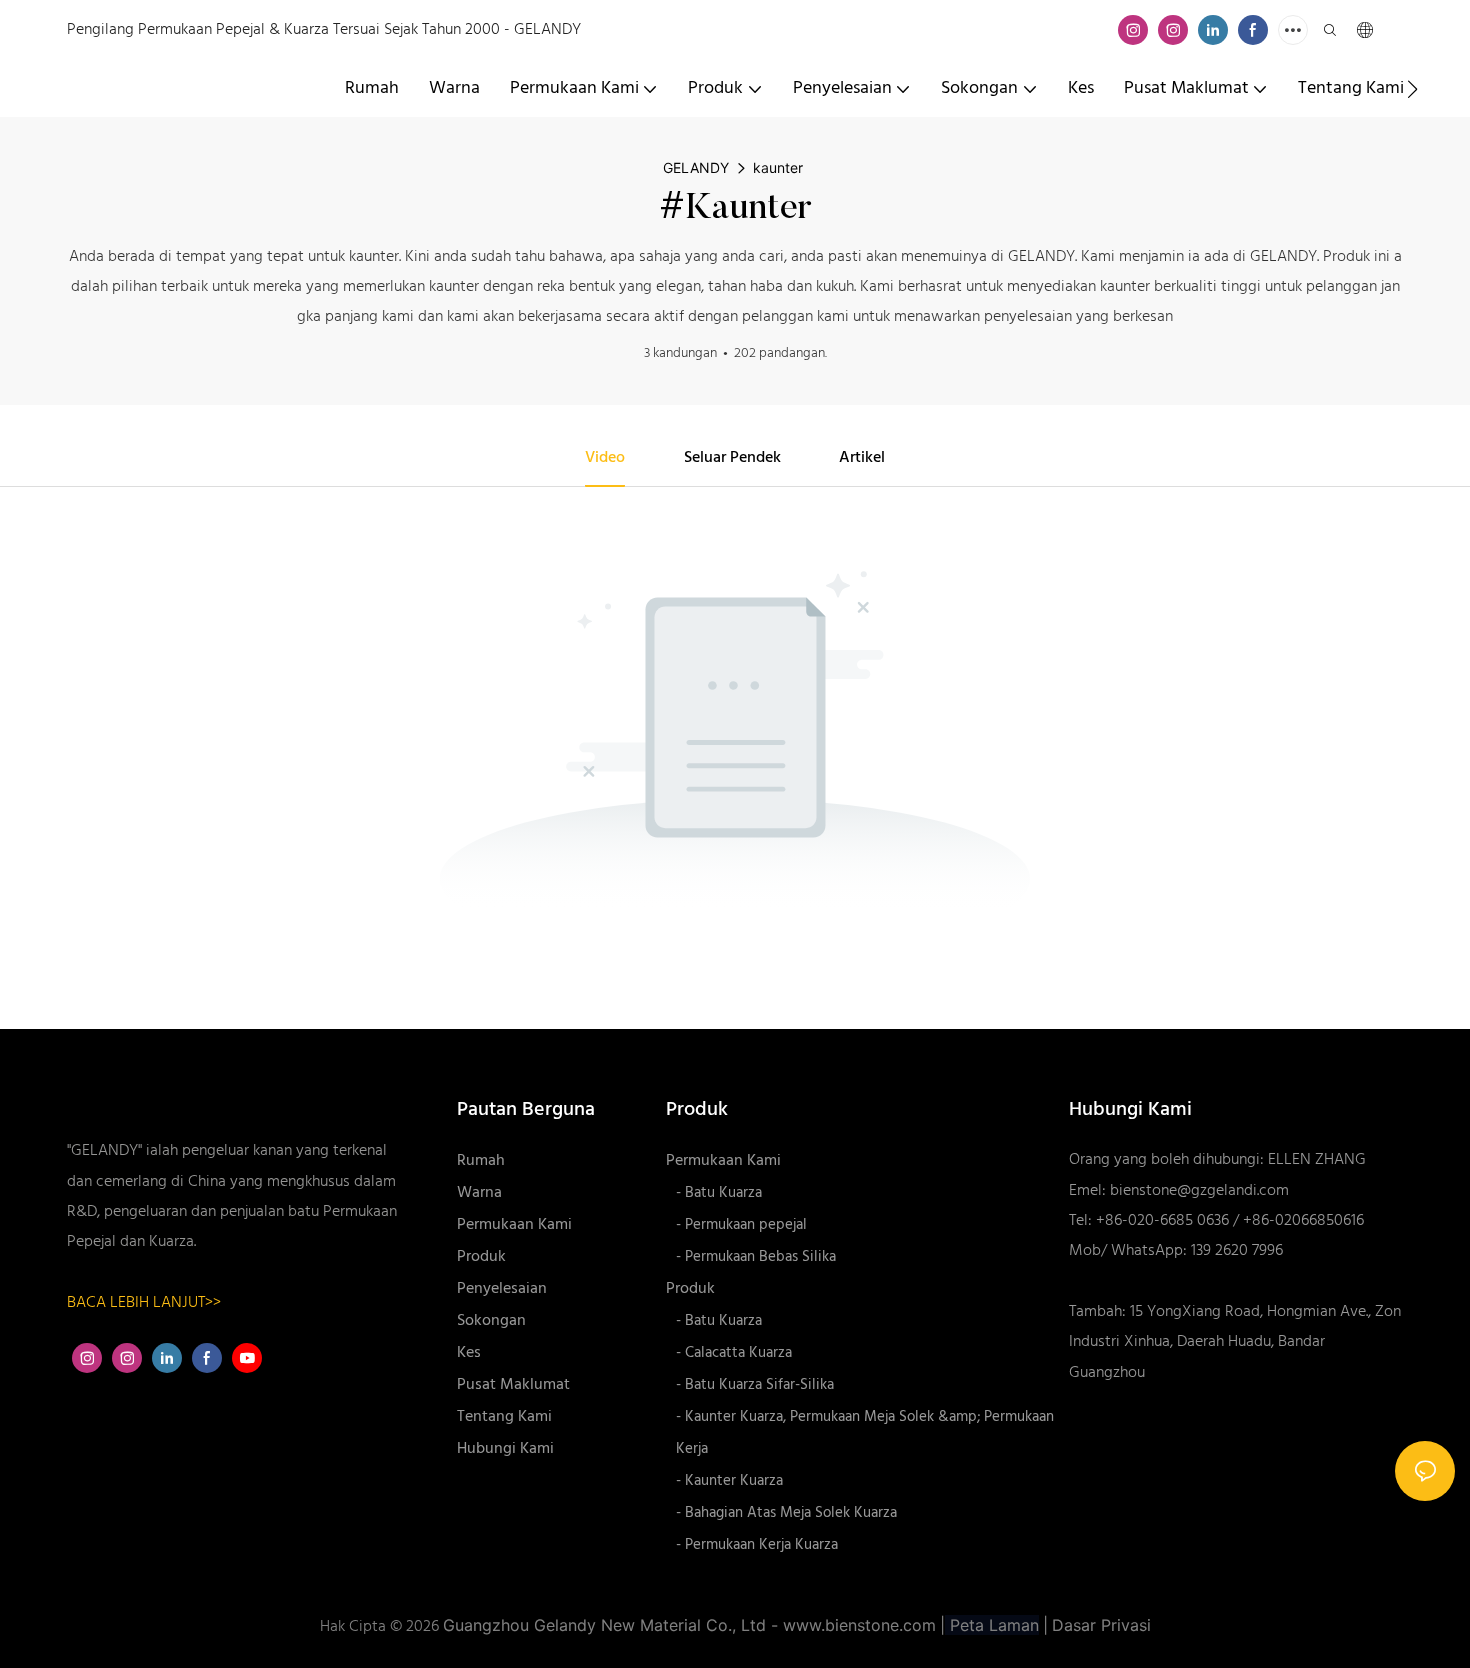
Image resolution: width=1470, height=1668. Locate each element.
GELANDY (696, 167)
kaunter (778, 167)
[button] (1412, 89)
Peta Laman (992, 1625)
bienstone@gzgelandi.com (1199, 1191)
